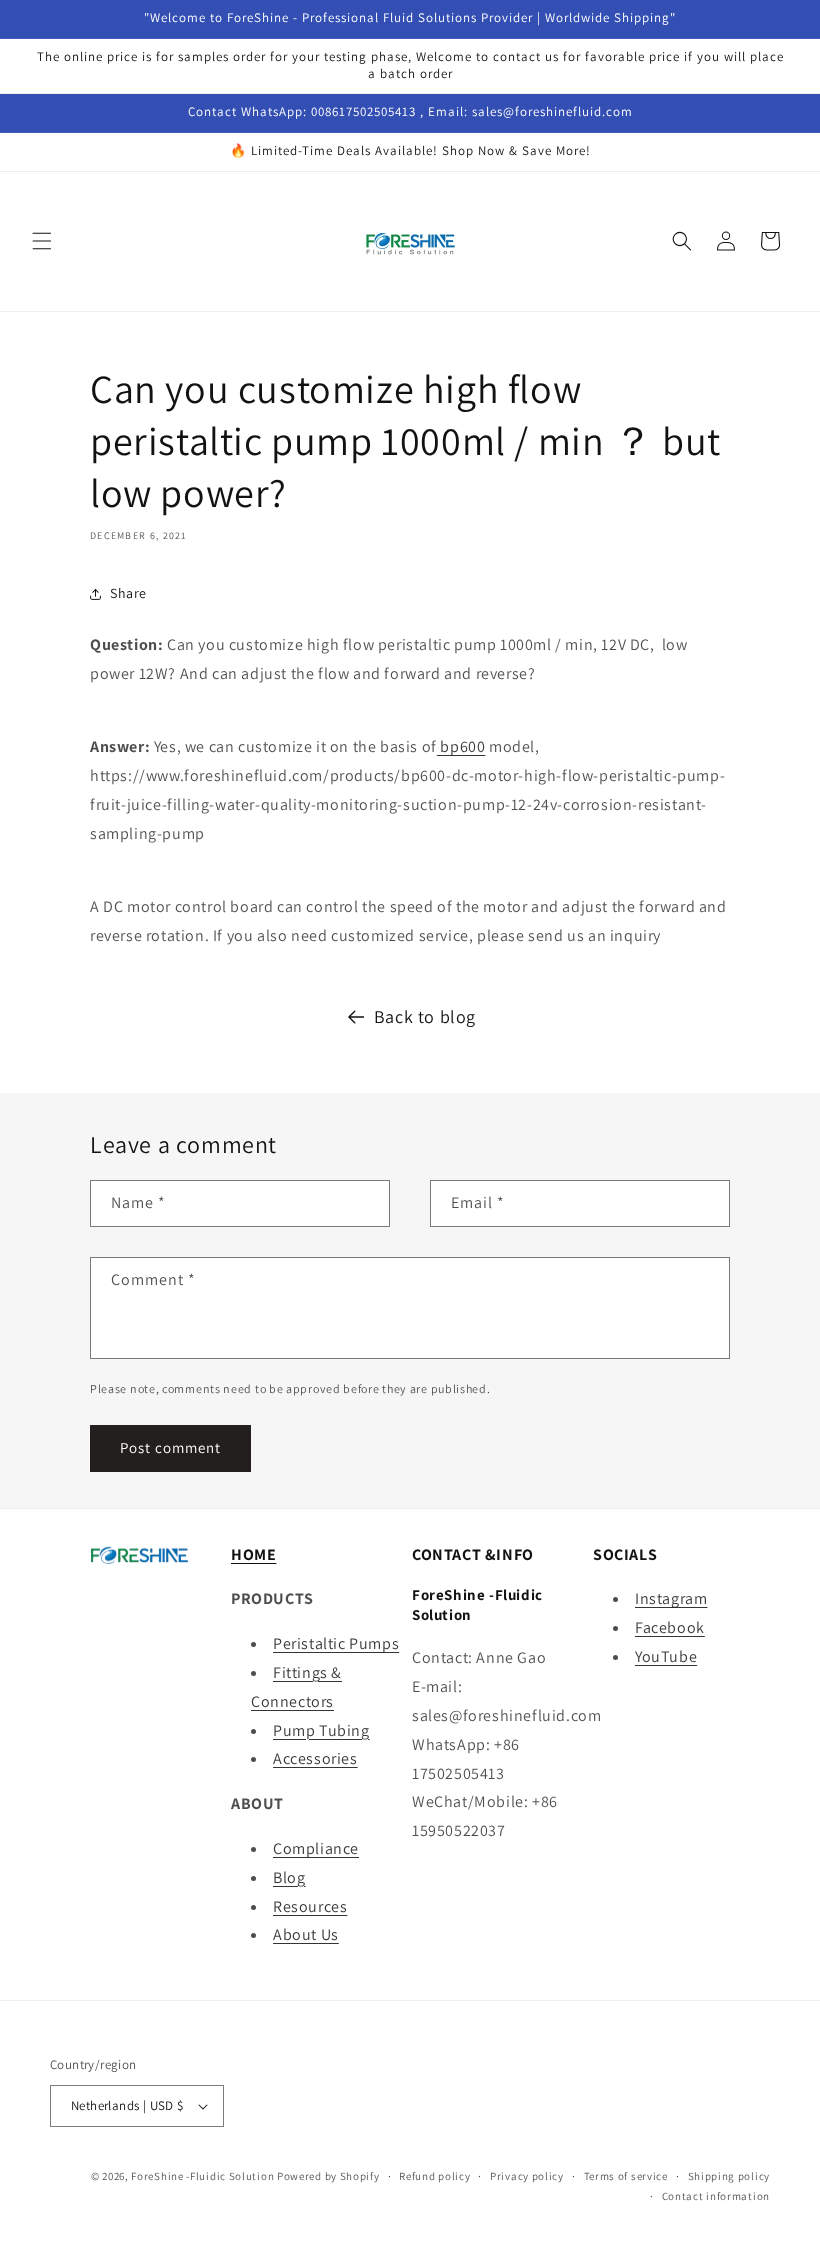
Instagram (671, 1598)
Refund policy (434, 2176)
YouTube (666, 1656)
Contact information (716, 2196)
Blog (289, 1877)
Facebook (670, 1627)
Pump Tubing (321, 1730)
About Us (306, 1934)
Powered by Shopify (328, 2176)
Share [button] (128, 593)
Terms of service (626, 2176)
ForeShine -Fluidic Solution (202, 2176)
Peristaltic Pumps (336, 1643)
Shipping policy (729, 2176)
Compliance (316, 1848)
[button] (42, 241)
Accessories (315, 1758)
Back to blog (425, 1016)
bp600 (461, 746)
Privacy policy (527, 2176)
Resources (310, 1906)
